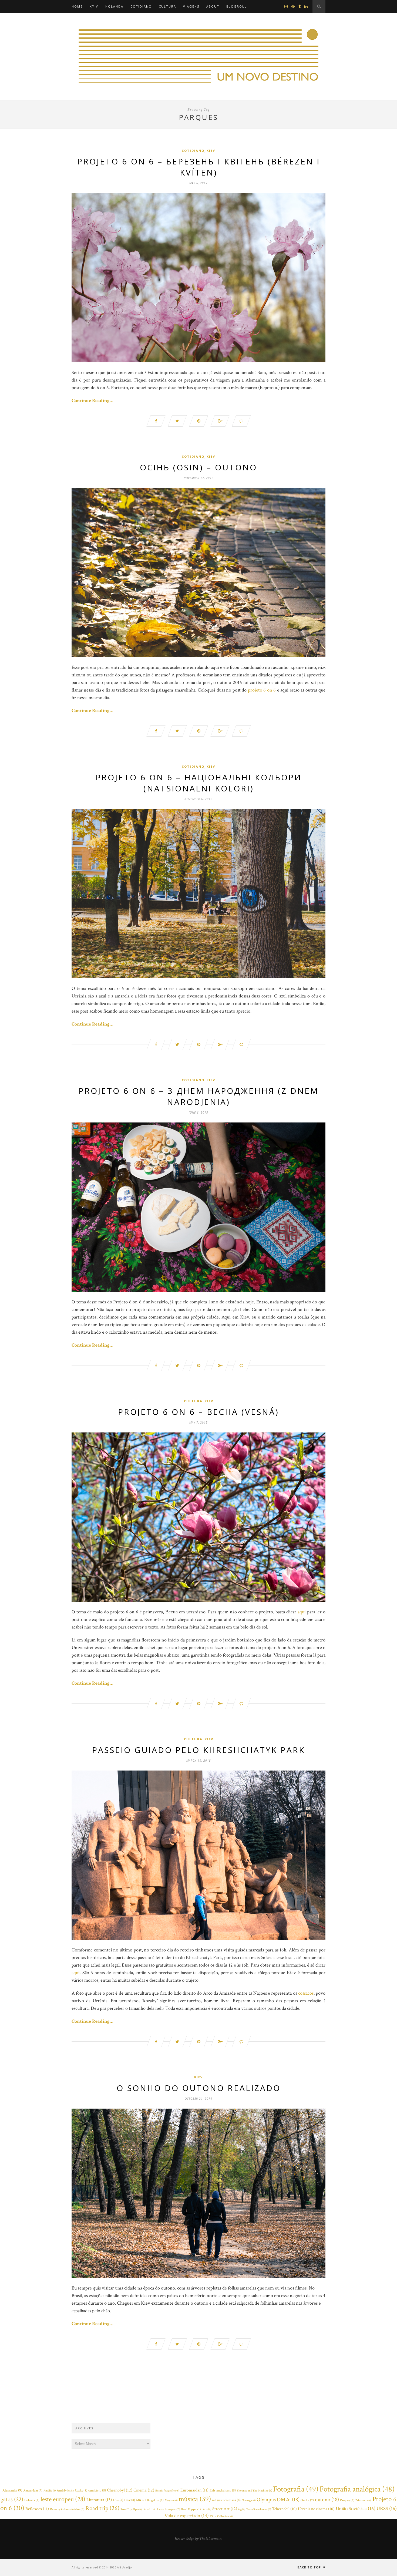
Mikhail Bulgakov (150, 2500)
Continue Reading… (92, 401)
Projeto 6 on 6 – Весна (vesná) (198, 1412)
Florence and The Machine (254, 2491)
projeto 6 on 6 (262, 690)
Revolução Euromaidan (67, 2509)
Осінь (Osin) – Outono (198, 467)
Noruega (249, 2500)
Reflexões (37, 2509)
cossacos (306, 1993)
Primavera (363, 2500)
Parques (347, 2500)
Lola (118, 2500)
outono (327, 2500)
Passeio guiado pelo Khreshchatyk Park (198, 1750)
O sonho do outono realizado (199, 2088)
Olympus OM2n (278, 2500)
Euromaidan (194, 2490)
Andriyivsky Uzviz (72, 2491)
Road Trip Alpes (131, 2509)
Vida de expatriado (187, 2516)
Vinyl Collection (221, 2516)
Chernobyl (120, 2490)
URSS (387, 2509)
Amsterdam (33, 2491)
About (213, 6)
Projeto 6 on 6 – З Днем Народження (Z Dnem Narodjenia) (199, 1096)
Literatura (99, 2500)
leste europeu (63, 2499)
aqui (302, 1612)
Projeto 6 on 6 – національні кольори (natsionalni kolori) (199, 783)
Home (77, 6)
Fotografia (296, 2489)
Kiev (211, 151)
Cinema (144, 2490)
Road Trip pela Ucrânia (196, 2509)
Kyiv (94, 6)
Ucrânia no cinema (316, 2509)
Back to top (310, 2567)
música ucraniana (226, 2500)
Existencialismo (223, 2491)
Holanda (114, 6)
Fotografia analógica (357, 2489)
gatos (12, 2499)
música (195, 2499)
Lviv (130, 2500)
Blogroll (236, 6)
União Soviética (356, 2509)
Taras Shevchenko (259, 2509)
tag (242, 2509)
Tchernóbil (284, 2509)
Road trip (102, 2508)
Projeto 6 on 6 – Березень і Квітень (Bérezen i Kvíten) (199, 167)
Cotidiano (141, 6)
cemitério (97, 2491)
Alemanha (12, 2490)
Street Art (225, 2509)
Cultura (167, 6)
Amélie (50, 2491)
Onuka (307, 2500)
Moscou (171, 2500)
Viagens (191, 6)
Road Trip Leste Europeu (162, 2509)
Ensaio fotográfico (167, 2491)
